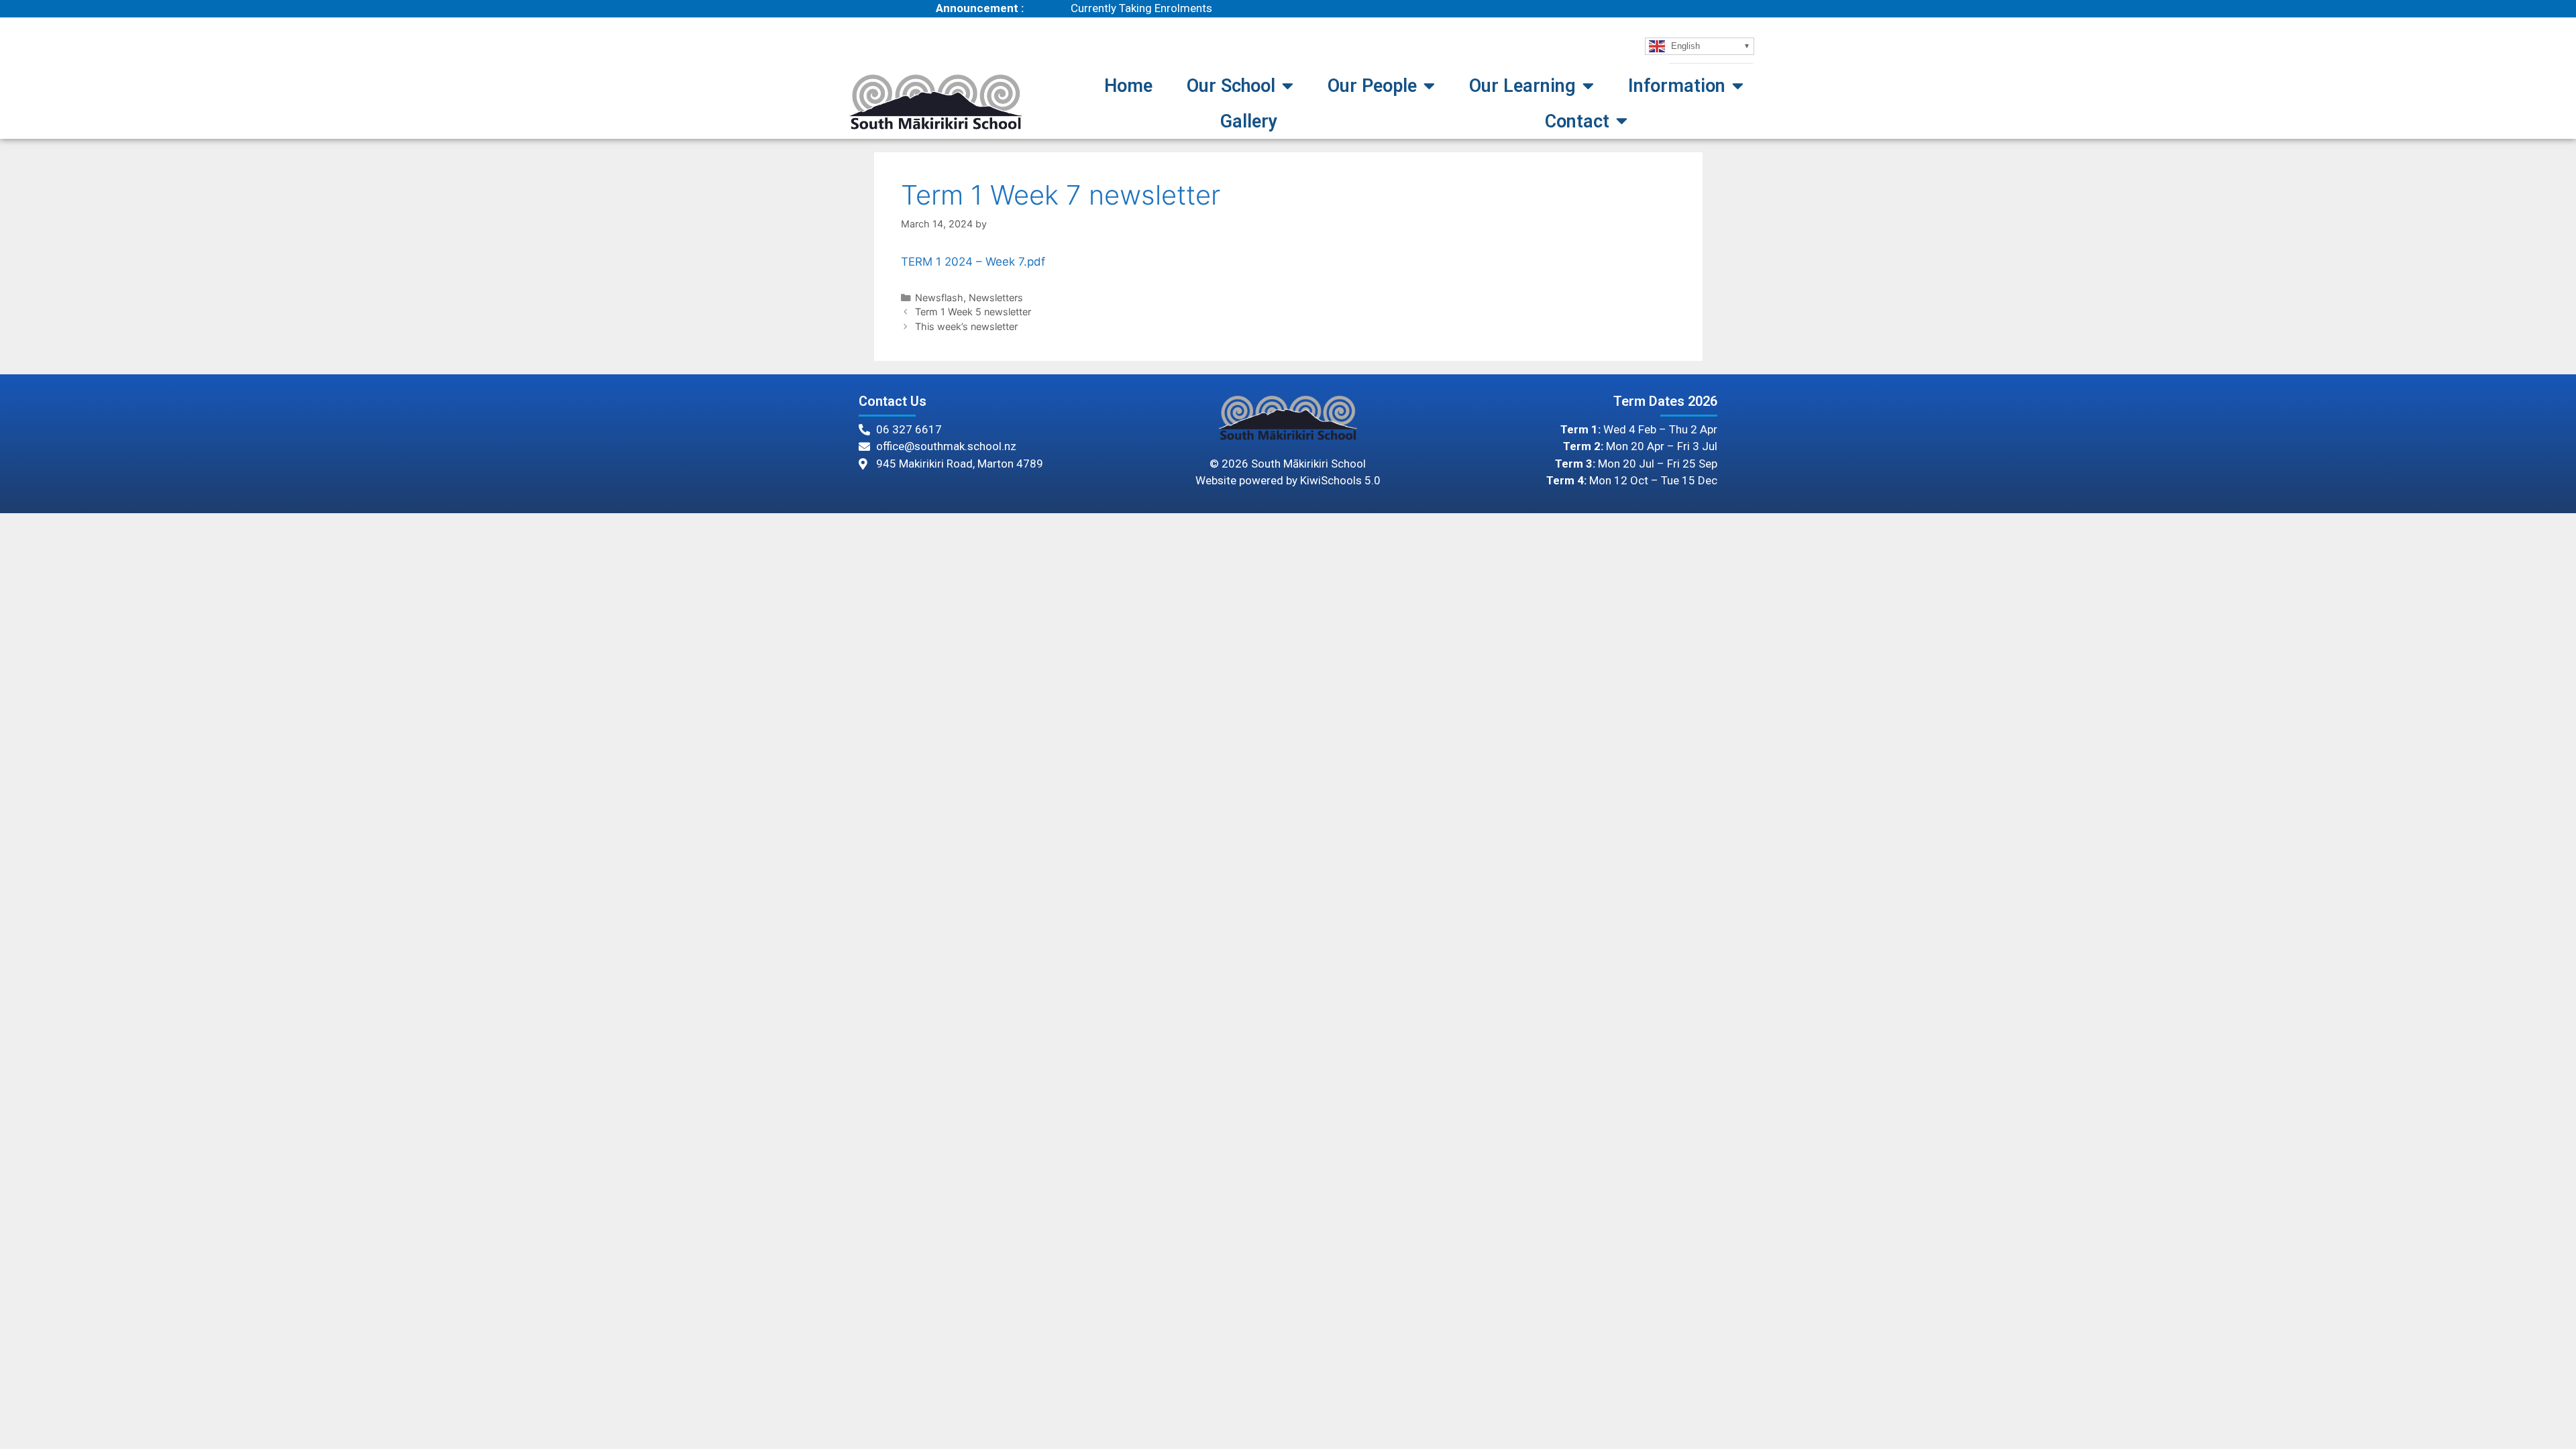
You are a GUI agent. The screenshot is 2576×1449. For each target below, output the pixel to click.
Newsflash (939, 298)
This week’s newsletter (966, 326)
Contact (1577, 121)
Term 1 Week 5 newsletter (973, 312)
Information (1677, 86)
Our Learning (1522, 86)
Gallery (1249, 121)
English (1684, 45)
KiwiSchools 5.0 (1340, 480)
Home (1128, 86)
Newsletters (996, 298)
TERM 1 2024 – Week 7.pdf (973, 262)
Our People (1372, 86)
